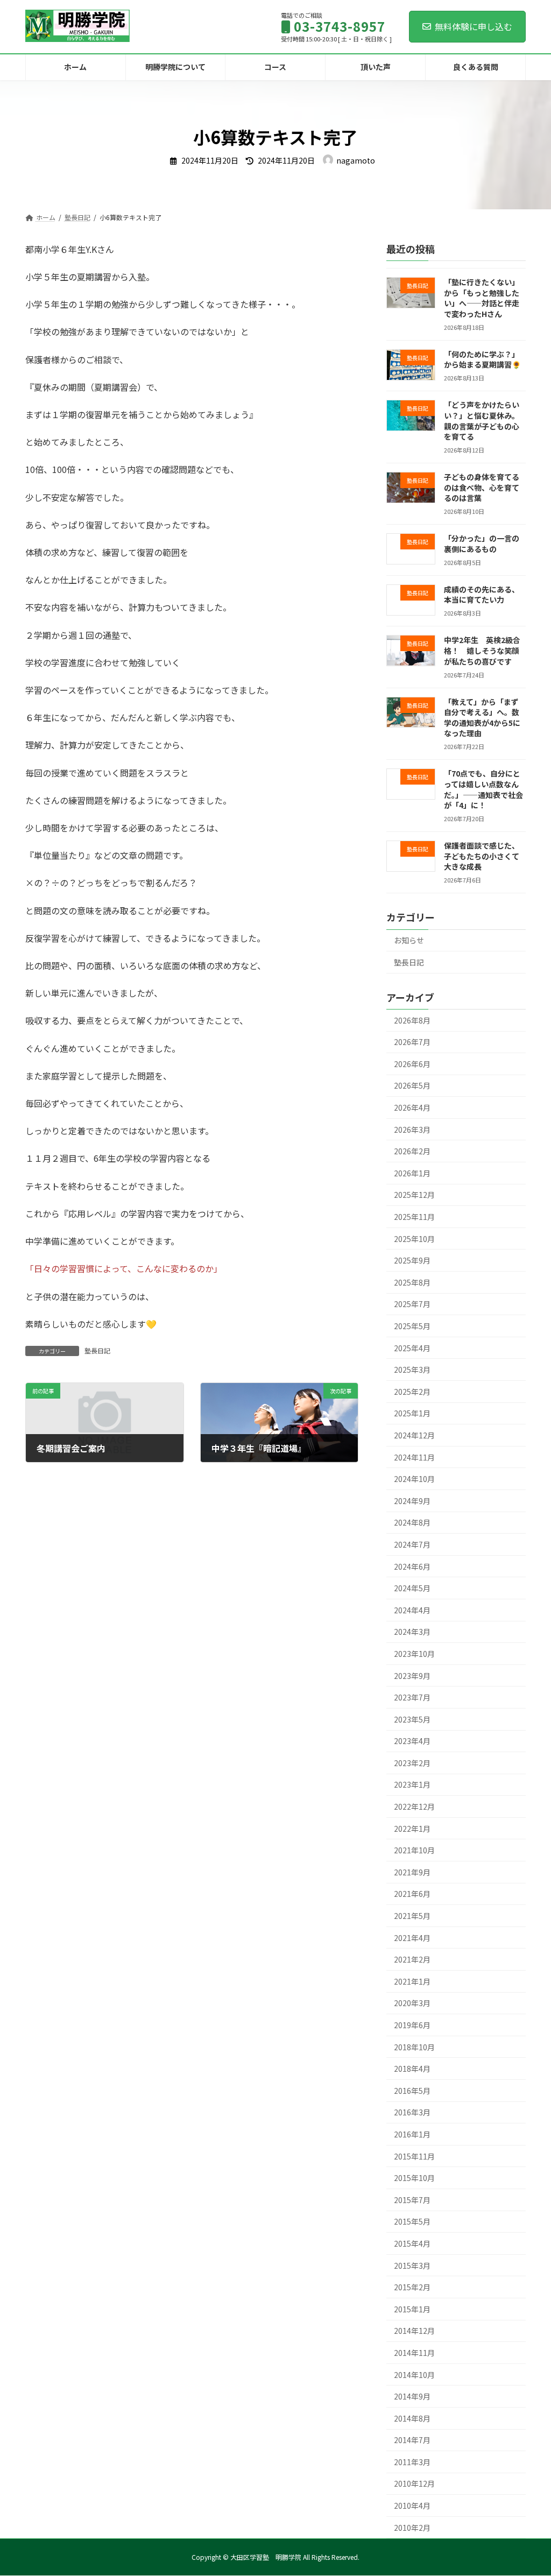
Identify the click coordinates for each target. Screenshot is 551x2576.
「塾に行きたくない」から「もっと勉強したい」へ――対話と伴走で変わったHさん (482, 298)
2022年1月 (412, 1828)
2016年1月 (412, 2134)
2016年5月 (412, 2091)
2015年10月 (414, 2178)
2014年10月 (414, 2374)
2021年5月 (412, 1916)
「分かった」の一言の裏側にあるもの (482, 544)
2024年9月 (412, 1501)
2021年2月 (412, 1959)
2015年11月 (414, 2156)
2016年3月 (412, 2112)
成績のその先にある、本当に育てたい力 (482, 595)
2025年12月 (414, 1195)
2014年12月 (414, 2331)
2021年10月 (414, 1850)
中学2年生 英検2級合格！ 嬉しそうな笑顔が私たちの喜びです (482, 650)
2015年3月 (412, 2265)
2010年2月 (412, 2527)
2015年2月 (412, 2287)
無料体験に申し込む (474, 26)
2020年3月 (412, 2003)
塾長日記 (97, 1350)
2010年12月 (414, 2483)
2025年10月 (414, 1238)
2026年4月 (412, 1107)
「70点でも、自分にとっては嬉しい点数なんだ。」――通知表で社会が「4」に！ (483, 789)
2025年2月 (412, 1392)
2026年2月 (412, 1151)
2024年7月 (412, 1544)
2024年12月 (414, 1435)
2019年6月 (412, 2025)
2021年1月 (412, 1981)
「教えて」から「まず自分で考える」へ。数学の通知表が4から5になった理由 (482, 717)
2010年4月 (412, 2506)
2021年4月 (412, 1937)
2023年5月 (412, 1719)
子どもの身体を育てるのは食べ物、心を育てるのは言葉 (482, 487)
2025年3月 (412, 1370)
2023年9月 (412, 1675)
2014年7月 (412, 2440)
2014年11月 (414, 2353)
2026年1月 (412, 1173)
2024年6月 (412, 1566)
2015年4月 (412, 2243)
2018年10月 (414, 2046)
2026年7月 (412, 1042)
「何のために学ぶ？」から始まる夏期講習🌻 (482, 359)
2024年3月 (412, 1632)
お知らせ (409, 940)
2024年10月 (414, 1479)
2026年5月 (412, 1085)
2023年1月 (412, 1784)
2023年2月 (412, 1763)
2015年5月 (412, 2221)
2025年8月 (412, 1282)
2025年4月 (412, 1347)
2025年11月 (414, 1217)
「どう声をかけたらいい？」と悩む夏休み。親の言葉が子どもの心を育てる (482, 421)
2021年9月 (412, 1872)
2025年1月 (412, 1413)
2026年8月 (412, 1020)
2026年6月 (412, 1064)
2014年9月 (412, 2396)
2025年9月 (412, 1260)
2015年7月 (412, 2200)
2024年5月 (412, 1588)
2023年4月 (412, 1741)
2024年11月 (414, 1457)
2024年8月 (412, 1522)
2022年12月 (414, 1806)
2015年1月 (412, 2309)
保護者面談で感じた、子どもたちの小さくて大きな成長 (482, 856)
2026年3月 (412, 1129)
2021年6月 (412, 1894)
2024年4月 (412, 1610)
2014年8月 (412, 2418)
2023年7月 (412, 1697)
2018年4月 (412, 2069)
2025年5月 (412, 1326)
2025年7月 (412, 1304)
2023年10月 (414, 1654)
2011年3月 (412, 2462)
